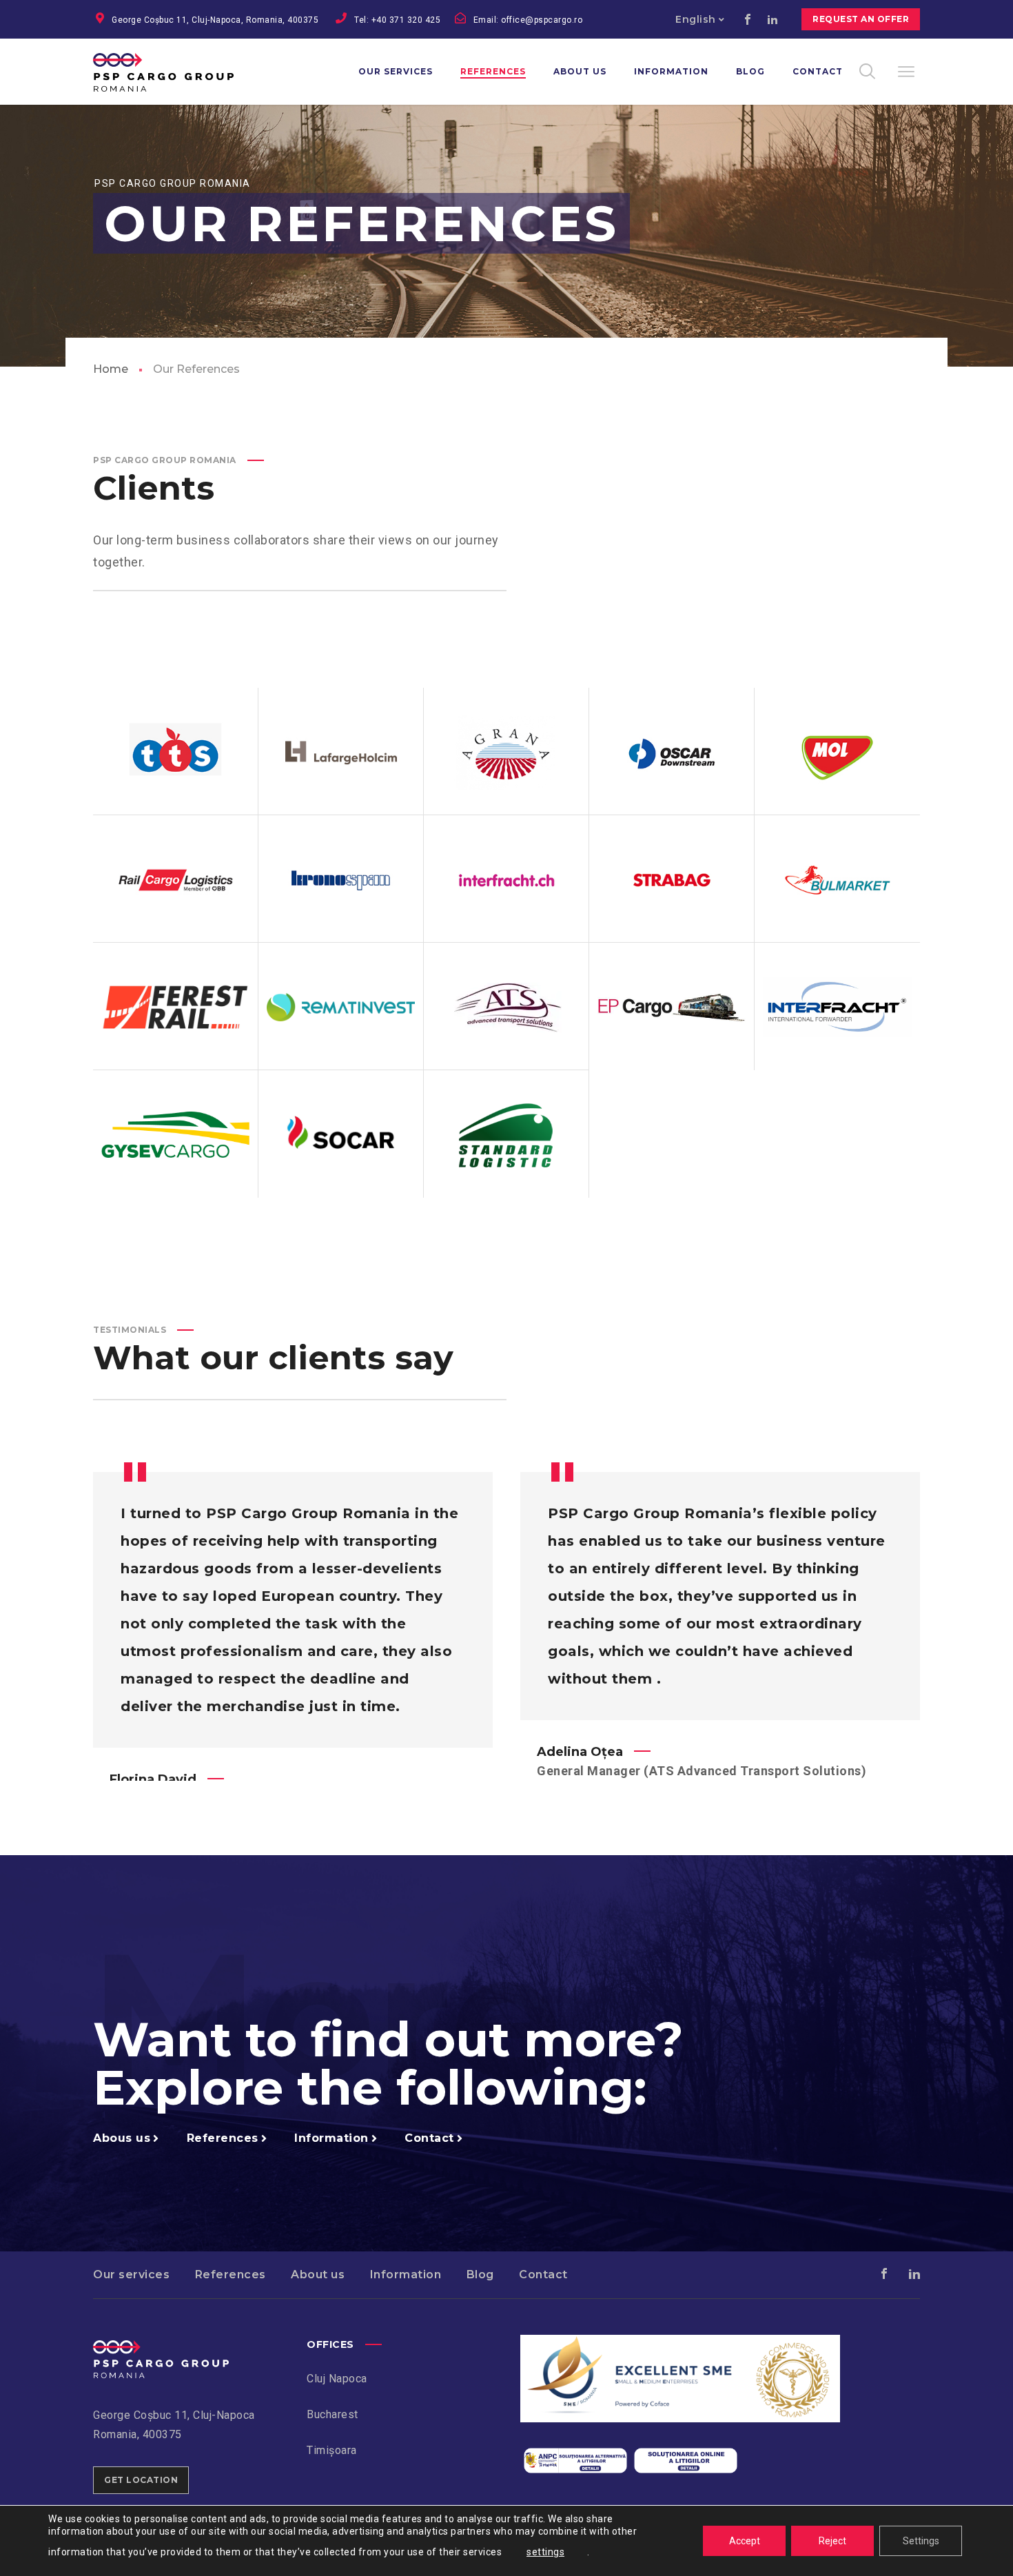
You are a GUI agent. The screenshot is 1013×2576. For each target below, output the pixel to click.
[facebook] (748, 19)
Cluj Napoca (337, 2379)
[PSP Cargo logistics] (161, 2350)
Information (406, 2275)
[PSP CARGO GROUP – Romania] (181, 72)
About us (318, 2275)
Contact (543, 2275)
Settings (921, 2541)
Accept (745, 2541)
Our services (131, 2275)
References (231, 2275)
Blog (480, 2275)
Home (111, 369)
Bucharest (332, 2414)
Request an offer (861, 19)
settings (545, 2552)
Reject (832, 2541)
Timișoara (332, 2450)
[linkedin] (772, 19)
